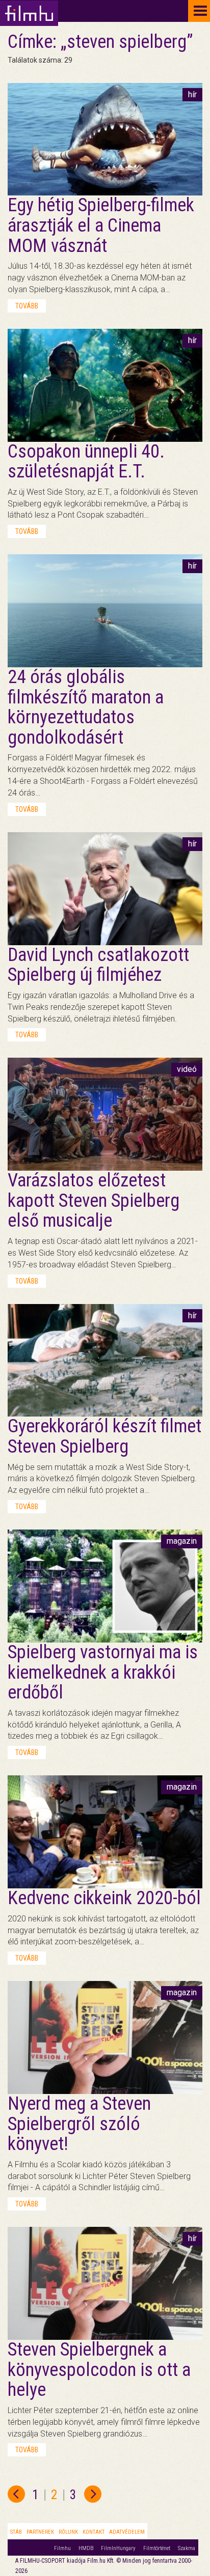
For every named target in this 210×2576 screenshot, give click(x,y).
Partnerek (40, 2532)
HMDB (86, 2548)
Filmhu (62, 2548)
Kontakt (94, 2532)
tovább (27, 306)
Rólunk (68, 2532)
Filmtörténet (157, 2548)
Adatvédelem (127, 2532)
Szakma (187, 2548)
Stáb (16, 2532)
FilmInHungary (118, 2548)
